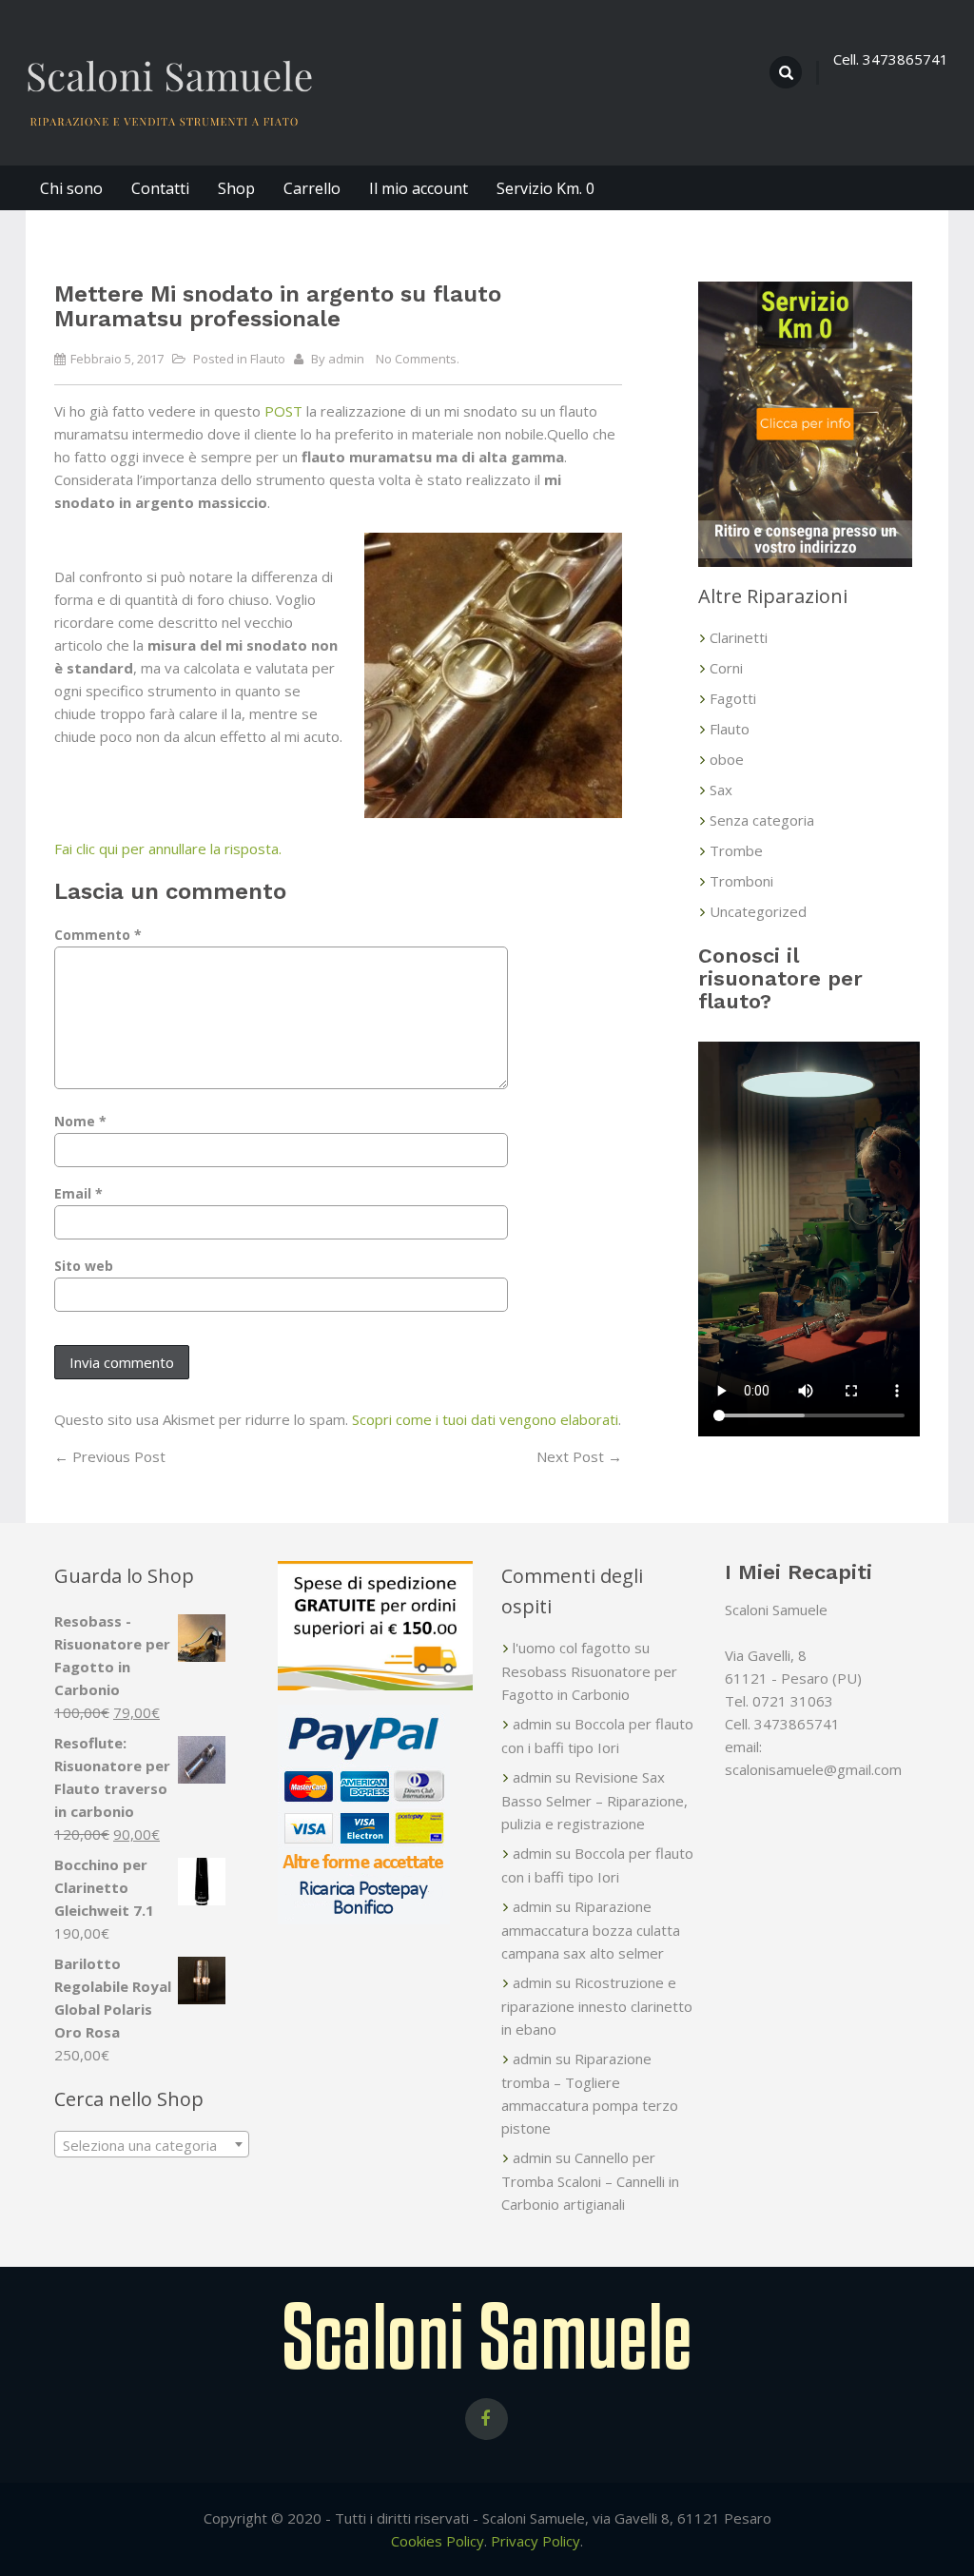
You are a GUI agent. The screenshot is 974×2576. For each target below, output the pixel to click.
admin (346, 359)
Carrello (312, 188)
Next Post (579, 1456)
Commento (98, 935)
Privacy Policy (536, 2541)
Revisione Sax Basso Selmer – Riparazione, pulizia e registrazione (594, 1800)
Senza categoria (762, 820)
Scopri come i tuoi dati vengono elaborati (485, 1419)
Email (78, 1193)
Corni (726, 668)
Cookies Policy (438, 2541)
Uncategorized (758, 911)
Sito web (84, 1266)
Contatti (160, 188)
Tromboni (741, 881)
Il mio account (419, 188)
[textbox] (152, 2145)
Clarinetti (739, 637)
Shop (236, 188)
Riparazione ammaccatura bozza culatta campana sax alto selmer (591, 1930)
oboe (727, 759)
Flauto (268, 359)
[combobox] (152, 2144)
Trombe (736, 850)
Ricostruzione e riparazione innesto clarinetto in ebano (597, 2006)
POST (283, 411)
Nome (80, 1121)
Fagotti (733, 698)
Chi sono (71, 188)
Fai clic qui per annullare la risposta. (168, 849)
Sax (721, 790)
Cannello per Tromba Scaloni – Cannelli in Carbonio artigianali (590, 2181)
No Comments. (418, 359)
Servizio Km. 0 (545, 188)
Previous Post (110, 1456)
